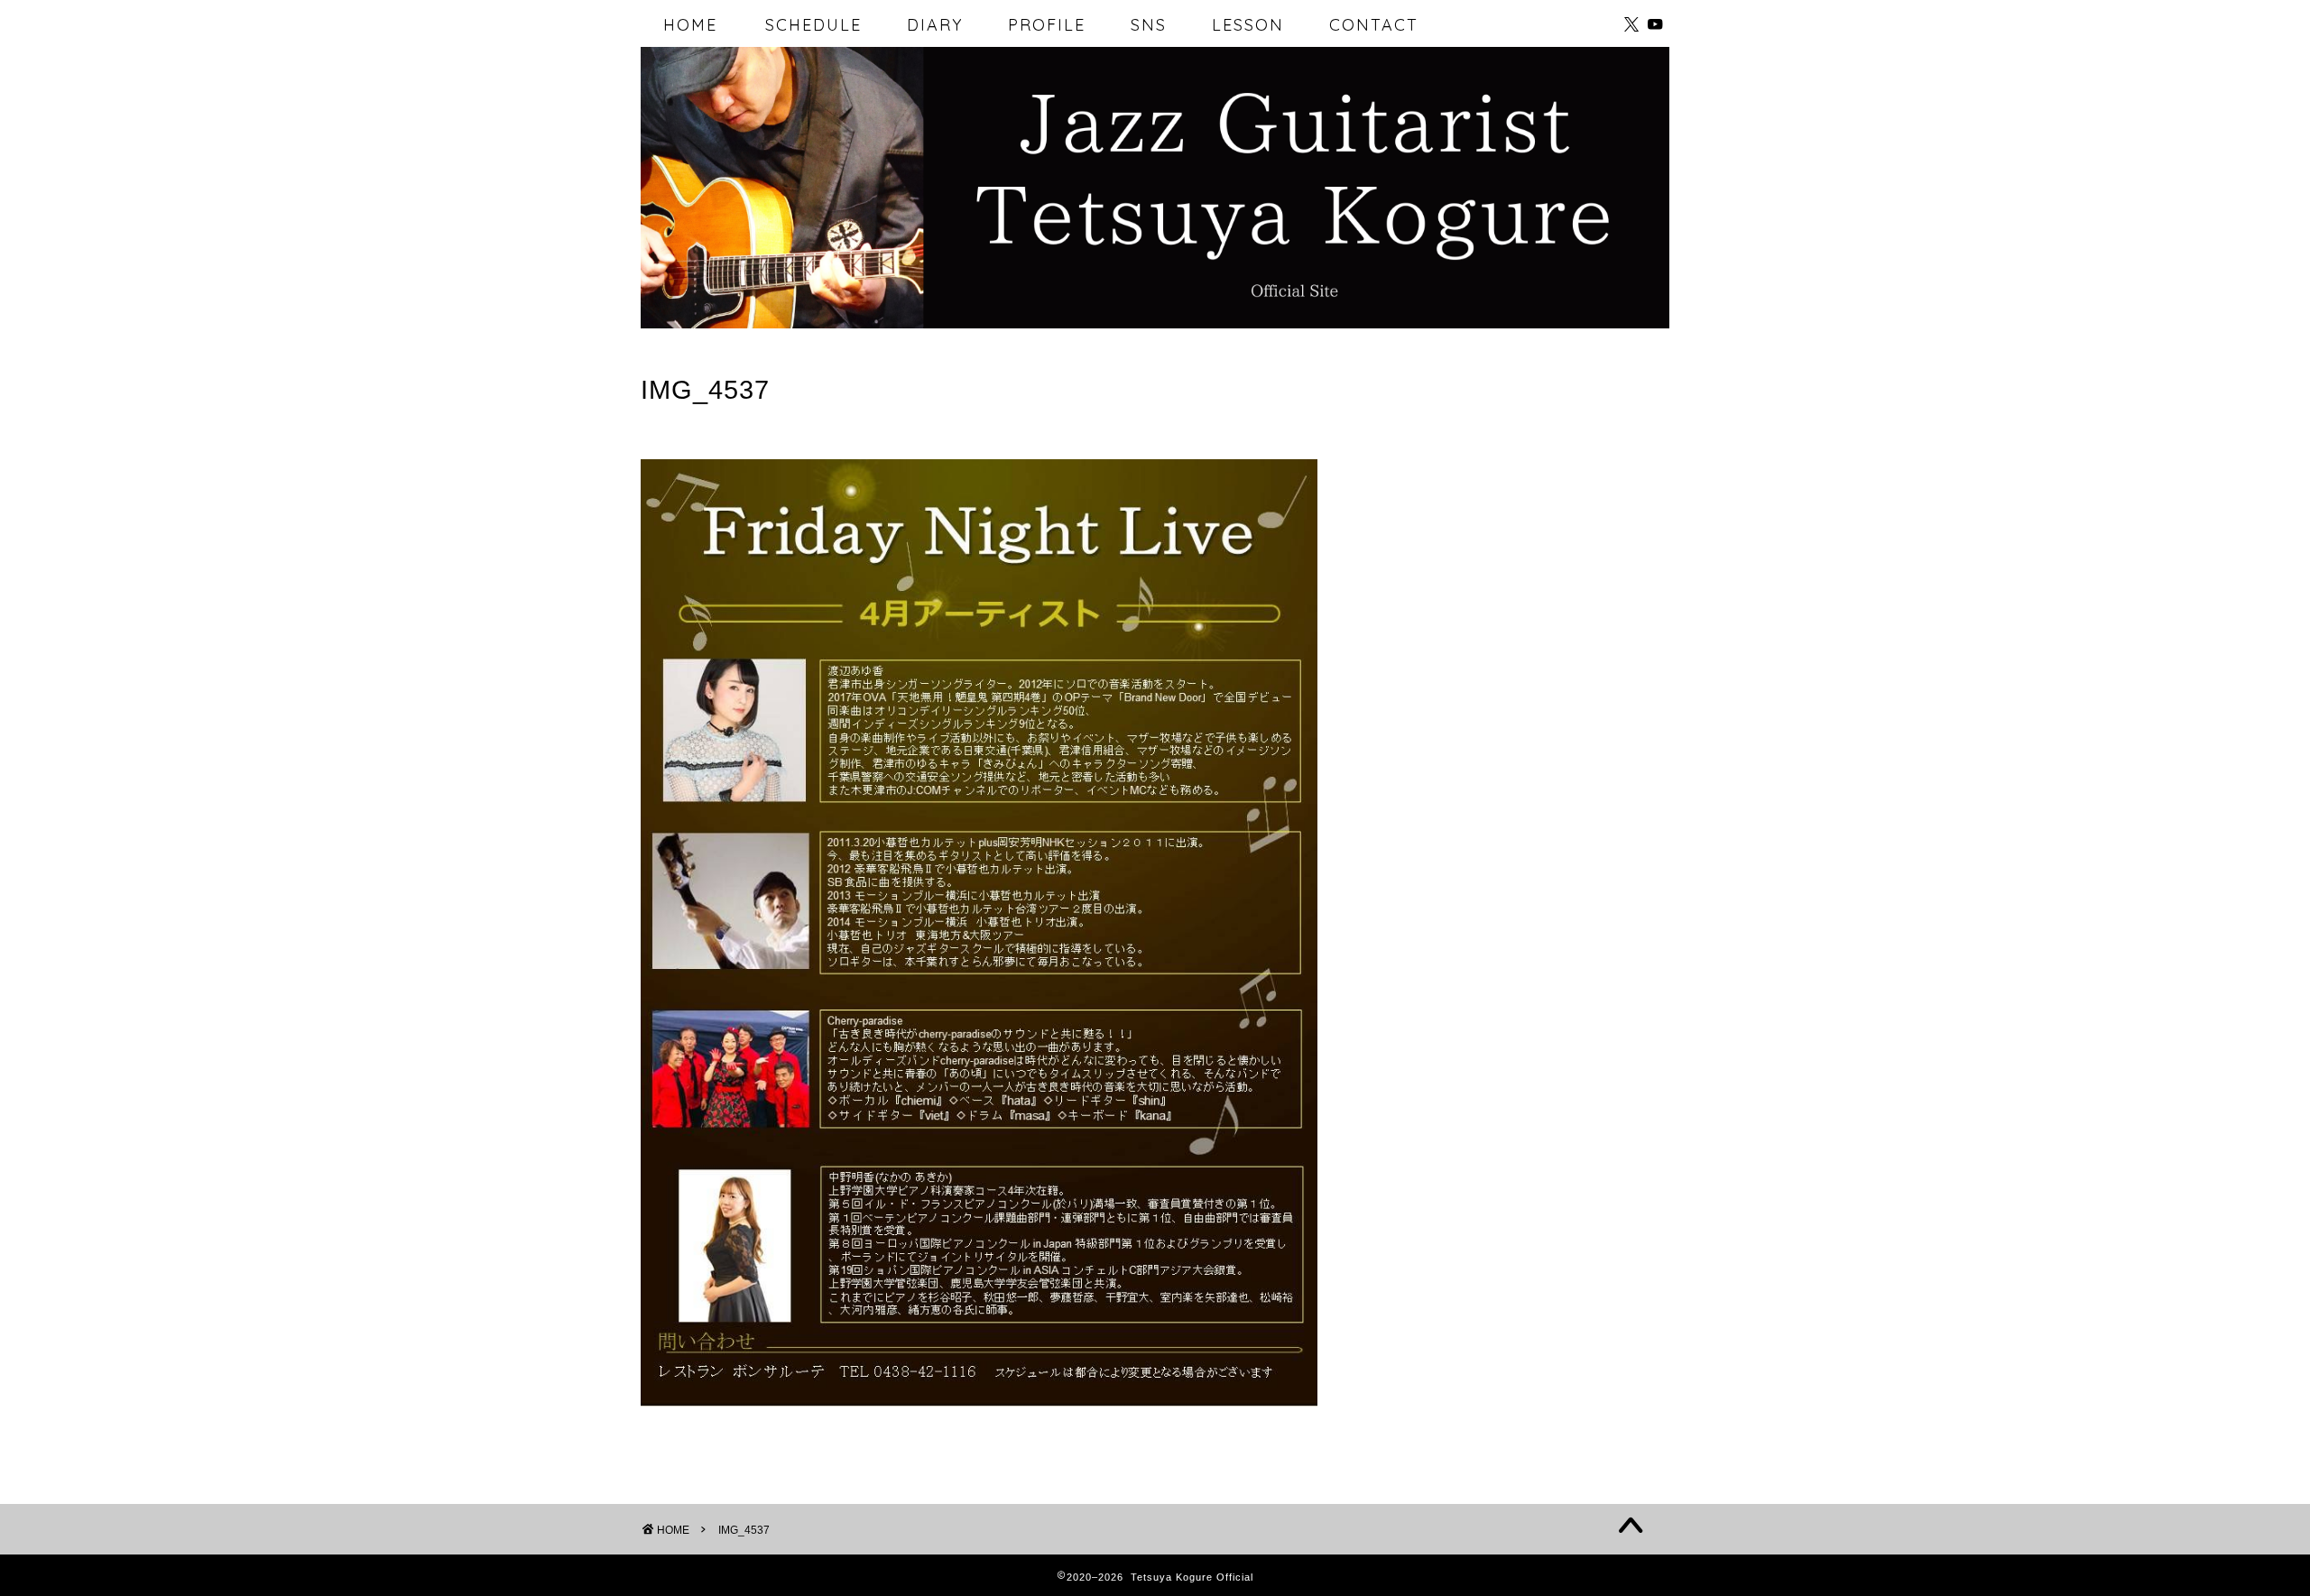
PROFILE (1047, 25)
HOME (690, 25)
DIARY (935, 25)
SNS (1149, 25)
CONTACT (1374, 25)
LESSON (1248, 25)
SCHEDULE (813, 25)
